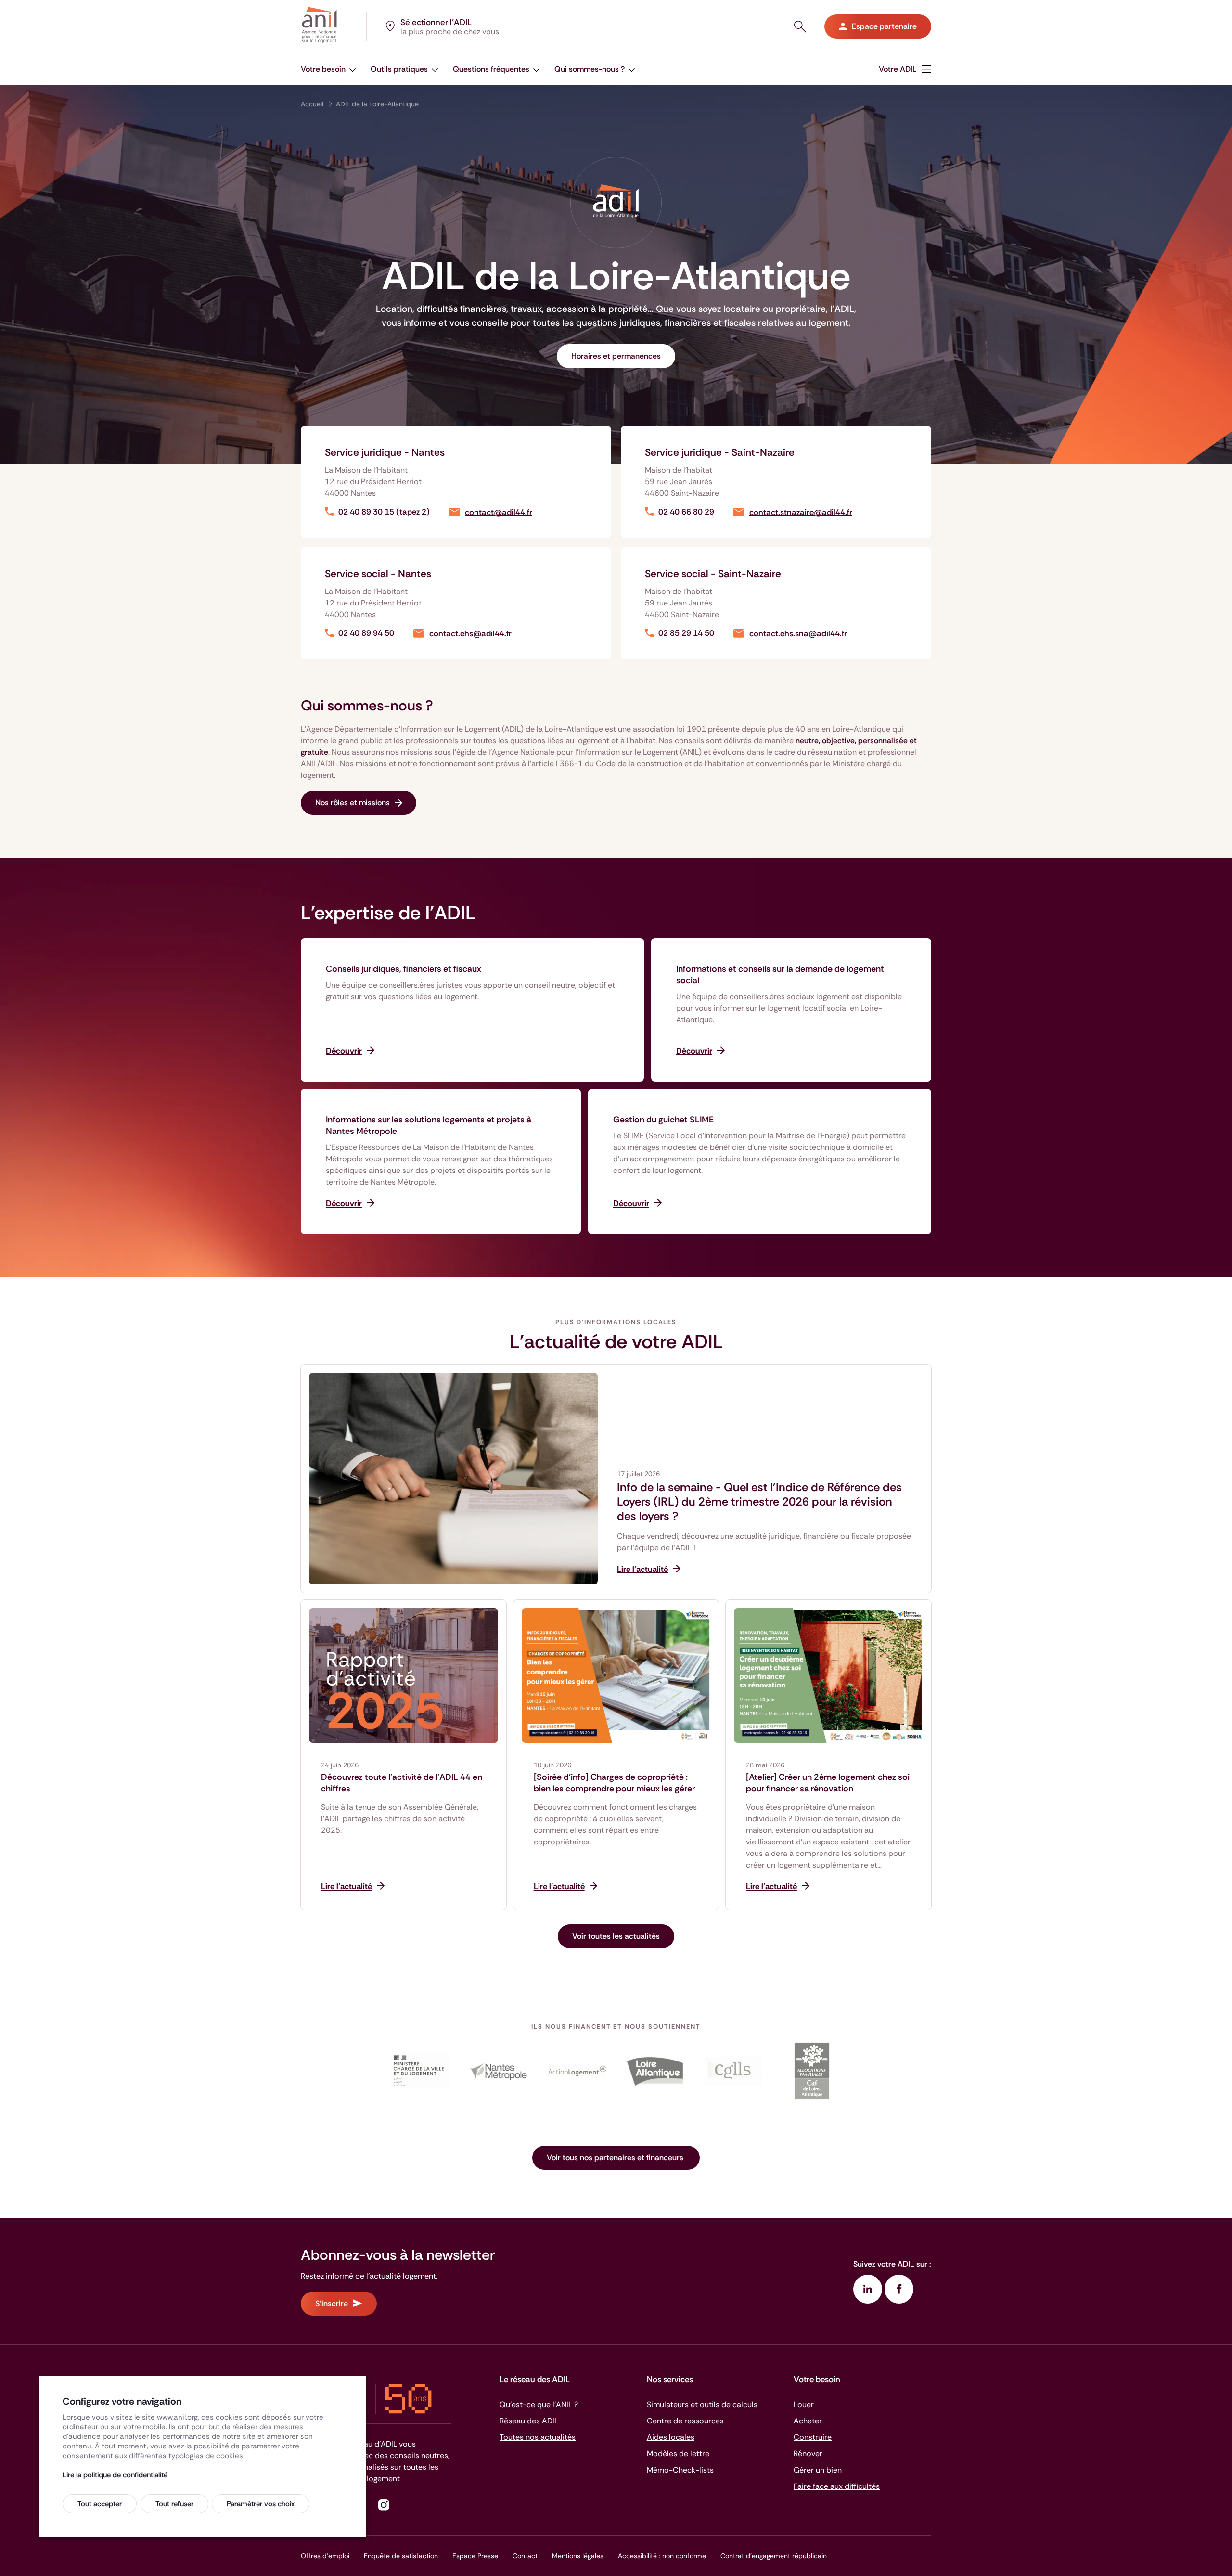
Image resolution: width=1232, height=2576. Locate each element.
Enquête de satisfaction (401, 2556)
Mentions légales (578, 2556)
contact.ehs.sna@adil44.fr (798, 634)
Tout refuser (174, 2504)
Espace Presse (475, 2556)
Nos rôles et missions (353, 803)
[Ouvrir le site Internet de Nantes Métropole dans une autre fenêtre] (498, 2071)
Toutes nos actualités (538, 2437)
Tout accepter (100, 2504)
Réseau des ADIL (529, 2421)
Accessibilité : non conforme (662, 2556)
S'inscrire (332, 2303)
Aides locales (671, 2437)
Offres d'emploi (325, 2556)
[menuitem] (328, 69)
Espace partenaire (884, 26)
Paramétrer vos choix (261, 2504)
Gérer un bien (818, 2470)
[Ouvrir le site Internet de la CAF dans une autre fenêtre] (812, 2071)
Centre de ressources (685, 2421)
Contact (525, 2556)
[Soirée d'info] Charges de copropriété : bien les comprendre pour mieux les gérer (614, 1783)
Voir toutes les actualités (616, 1936)
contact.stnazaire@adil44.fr (801, 512)
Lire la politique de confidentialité (115, 2475)
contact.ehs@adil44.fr (470, 634)
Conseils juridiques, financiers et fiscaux (404, 969)
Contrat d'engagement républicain (774, 2556)
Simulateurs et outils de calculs (702, 2404)
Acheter (808, 2421)
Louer (804, 2404)
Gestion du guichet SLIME (663, 1120)
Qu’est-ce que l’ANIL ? (539, 2404)
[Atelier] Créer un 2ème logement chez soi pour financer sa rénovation (828, 1783)
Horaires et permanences (616, 356)
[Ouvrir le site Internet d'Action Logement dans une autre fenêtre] (577, 2071)
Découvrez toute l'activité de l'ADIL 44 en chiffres (402, 1783)
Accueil (312, 104)
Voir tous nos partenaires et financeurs (616, 2157)
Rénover (808, 2454)
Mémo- (680, 2470)
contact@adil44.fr (499, 512)
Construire (813, 2437)
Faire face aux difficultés (837, 2486)
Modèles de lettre (678, 2454)
